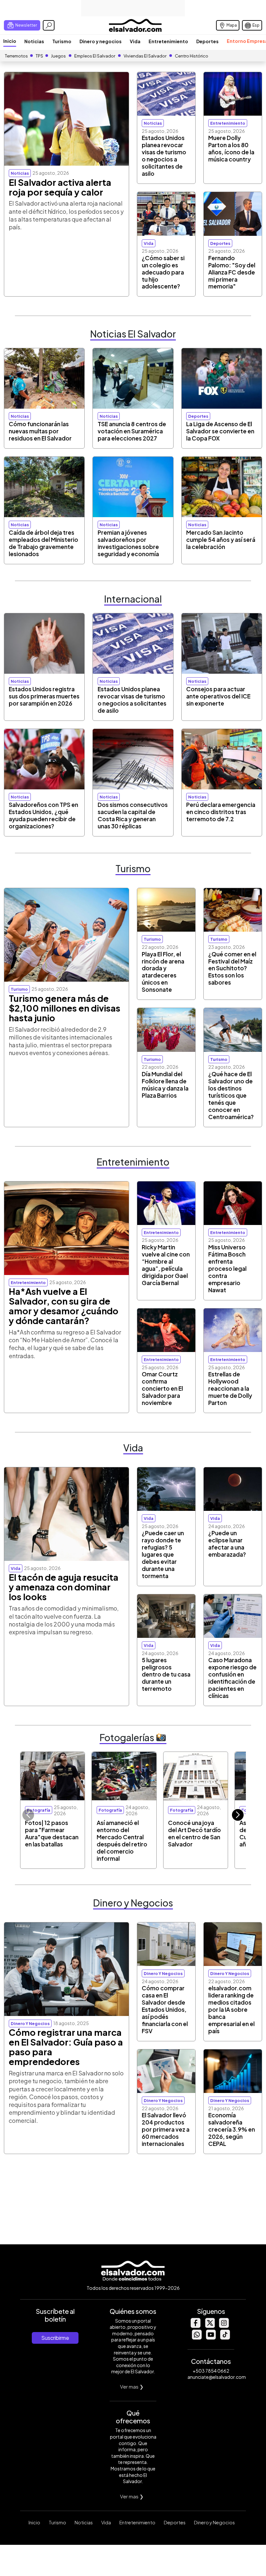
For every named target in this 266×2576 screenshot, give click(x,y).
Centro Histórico (192, 56)
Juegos (58, 56)
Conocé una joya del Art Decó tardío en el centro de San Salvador (194, 1833)
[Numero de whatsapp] (197, 2338)
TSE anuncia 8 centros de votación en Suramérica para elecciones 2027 (132, 431)
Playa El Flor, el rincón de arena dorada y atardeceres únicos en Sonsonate (163, 972)
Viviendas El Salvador (145, 56)
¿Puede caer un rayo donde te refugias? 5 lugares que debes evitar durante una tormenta (163, 1554)
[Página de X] (210, 2326)
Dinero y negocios (101, 41)
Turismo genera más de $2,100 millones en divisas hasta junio (65, 1008)
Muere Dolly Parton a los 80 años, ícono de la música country (231, 148)
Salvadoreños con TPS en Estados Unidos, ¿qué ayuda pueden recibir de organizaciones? (43, 815)
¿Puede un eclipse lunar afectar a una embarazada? (227, 1544)
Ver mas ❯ (132, 2386)
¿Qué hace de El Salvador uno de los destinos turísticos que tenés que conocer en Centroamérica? (231, 1095)
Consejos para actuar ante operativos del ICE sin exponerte (218, 696)
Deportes (207, 41)
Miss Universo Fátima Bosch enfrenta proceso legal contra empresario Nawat (227, 1269)
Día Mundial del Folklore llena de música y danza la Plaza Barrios (165, 1085)
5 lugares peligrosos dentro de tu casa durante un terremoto (166, 1674)
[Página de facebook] (195, 2326)
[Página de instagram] (224, 2326)
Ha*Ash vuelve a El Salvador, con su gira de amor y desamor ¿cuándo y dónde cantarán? (64, 1306)
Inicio (10, 41)
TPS (39, 56)
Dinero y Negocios (214, 2522)
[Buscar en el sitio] (49, 25)
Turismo (62, 41)
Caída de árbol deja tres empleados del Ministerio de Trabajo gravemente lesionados (43, 543)
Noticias (34, 41)
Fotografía (39, 1810)
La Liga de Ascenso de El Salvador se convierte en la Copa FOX (220, 431)
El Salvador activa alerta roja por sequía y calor (60, 187)
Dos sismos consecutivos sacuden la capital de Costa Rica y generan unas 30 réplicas (133, 815)
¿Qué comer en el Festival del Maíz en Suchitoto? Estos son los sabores (232, 968)
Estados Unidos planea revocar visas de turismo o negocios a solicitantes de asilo (164, 156)
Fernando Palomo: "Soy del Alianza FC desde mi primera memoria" (232, 272)
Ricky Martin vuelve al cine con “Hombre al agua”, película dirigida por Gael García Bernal (166, 1265)
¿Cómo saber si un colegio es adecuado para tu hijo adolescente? (163, 272)
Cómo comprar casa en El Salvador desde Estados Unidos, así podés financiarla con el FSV (165, 2009)
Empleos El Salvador (95, 56)
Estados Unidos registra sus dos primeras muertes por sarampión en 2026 (44, 696)
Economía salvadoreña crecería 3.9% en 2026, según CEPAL (232, 2129)
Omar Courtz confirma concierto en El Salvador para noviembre (162, 1388)
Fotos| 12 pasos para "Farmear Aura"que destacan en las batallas (52, 1833)
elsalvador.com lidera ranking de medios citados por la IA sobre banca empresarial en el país (231, 2009)
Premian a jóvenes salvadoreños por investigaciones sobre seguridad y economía (128, 543)
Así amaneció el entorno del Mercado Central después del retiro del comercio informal (122, 1841)
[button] (238, 1815)
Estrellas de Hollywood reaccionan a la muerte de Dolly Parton (230, 1388)
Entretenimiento (168, 41)
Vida (135, 41)
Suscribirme (55, 2338)
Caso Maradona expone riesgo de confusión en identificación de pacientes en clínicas (232, 1678)
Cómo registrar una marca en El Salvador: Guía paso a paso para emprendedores (66, 2047)
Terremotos (16, 56)
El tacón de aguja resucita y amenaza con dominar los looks (64, 1587)
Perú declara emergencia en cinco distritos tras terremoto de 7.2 (221, 812)
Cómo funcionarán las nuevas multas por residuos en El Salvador (40, 431)
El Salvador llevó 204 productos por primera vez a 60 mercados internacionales (166, 2129)
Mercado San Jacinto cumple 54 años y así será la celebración (221, 540)
